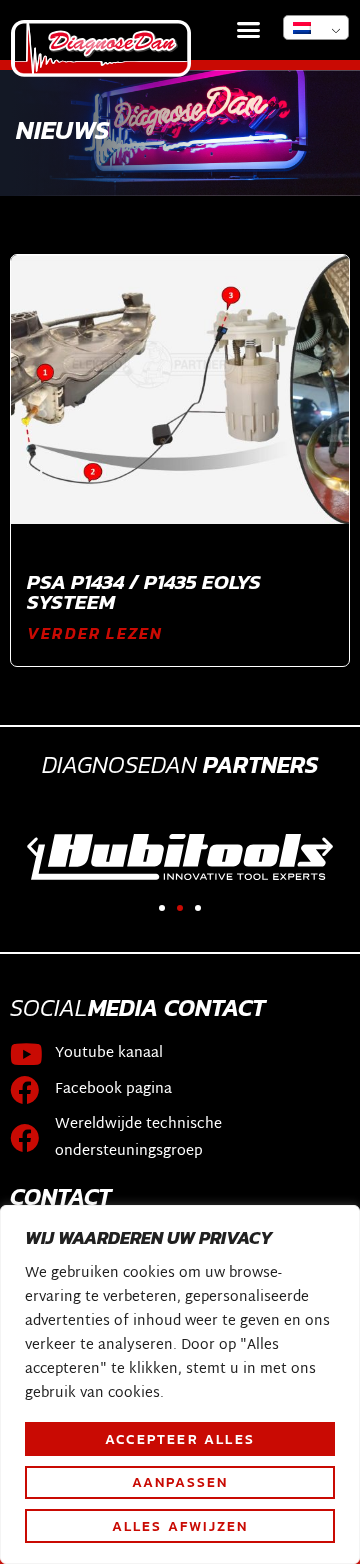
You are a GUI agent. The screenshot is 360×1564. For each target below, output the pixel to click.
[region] (180, 1384)
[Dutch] (316, 27)
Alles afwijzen (180, 1526)
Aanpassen (180, 1482)
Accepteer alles (180, 1439)
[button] (249, 30)
